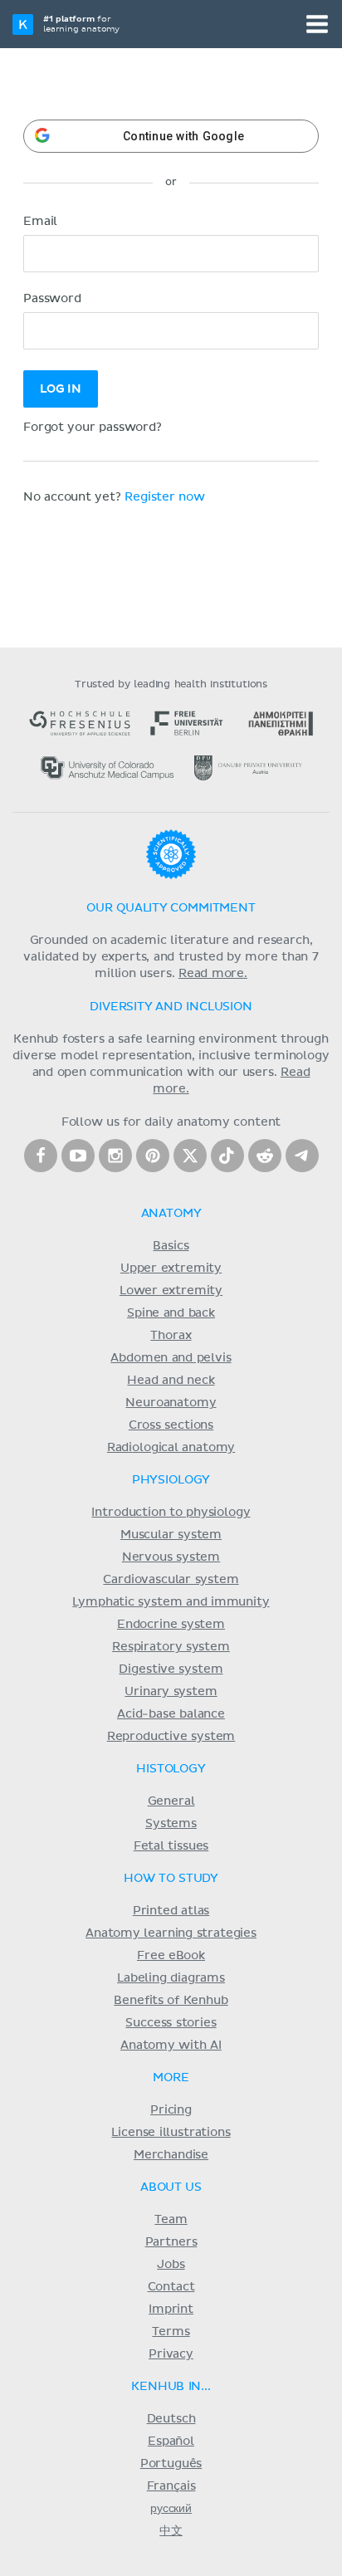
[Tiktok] (227, 1156)
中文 (171, 2531)
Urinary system (171, 1692)
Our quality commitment (171, 908)
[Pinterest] (153, 1156)
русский (171, 2509)
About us (171, 2187)
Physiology (171, 1480)
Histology (171, 1769)
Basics (171, 1246)
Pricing (171, 2110)
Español (171, 2442)
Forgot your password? (93, 428)
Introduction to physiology (171, 1513)
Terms (171, 2332)
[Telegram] (302, 1156)
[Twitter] (190, 1156)
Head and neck (171, 1381)
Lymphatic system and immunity (171, 1602)
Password (52, 299)
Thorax (171, 1336)
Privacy (171, 2354)
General (171, 1801)
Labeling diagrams (171, 1978)
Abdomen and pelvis (171, 1358)
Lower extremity (171, 1291)
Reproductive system (171, 1737)
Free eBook (171, 1956)
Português (171, 2464)
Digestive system (171, 1669)
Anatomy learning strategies (171, 1933)
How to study (171, 1879)
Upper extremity (171, 1268)
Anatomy (171, 1214)
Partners (171, 2242)
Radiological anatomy (171, 1448)
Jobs (171, 2265)
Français (171, 2486)
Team (171, 2220)
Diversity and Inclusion (171, 1007)
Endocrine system (171, 1625)
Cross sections (171, 1425)
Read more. (213, 974)
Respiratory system (171, 1647)
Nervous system (171, 1557)
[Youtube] (78, 1156)
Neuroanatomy (171, 1403)
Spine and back (171, 1313)
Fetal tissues (171, 1846)
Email (40, 222)
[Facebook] (41, 1156)
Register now (165, 497)
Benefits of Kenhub (171, 2001)
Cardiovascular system (171, 1580)
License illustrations (171, 2133)
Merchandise (171, 2155)
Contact (171, 2287)
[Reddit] (265, 1156)
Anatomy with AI (171, 2046)
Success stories (171, 2023)
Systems (171, 1824)
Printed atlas (171, 1911)
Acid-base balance (171, 1714)
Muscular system (171, 1535)
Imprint (171, 2310)
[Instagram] (115, 1156)
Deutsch (171, 2419)
